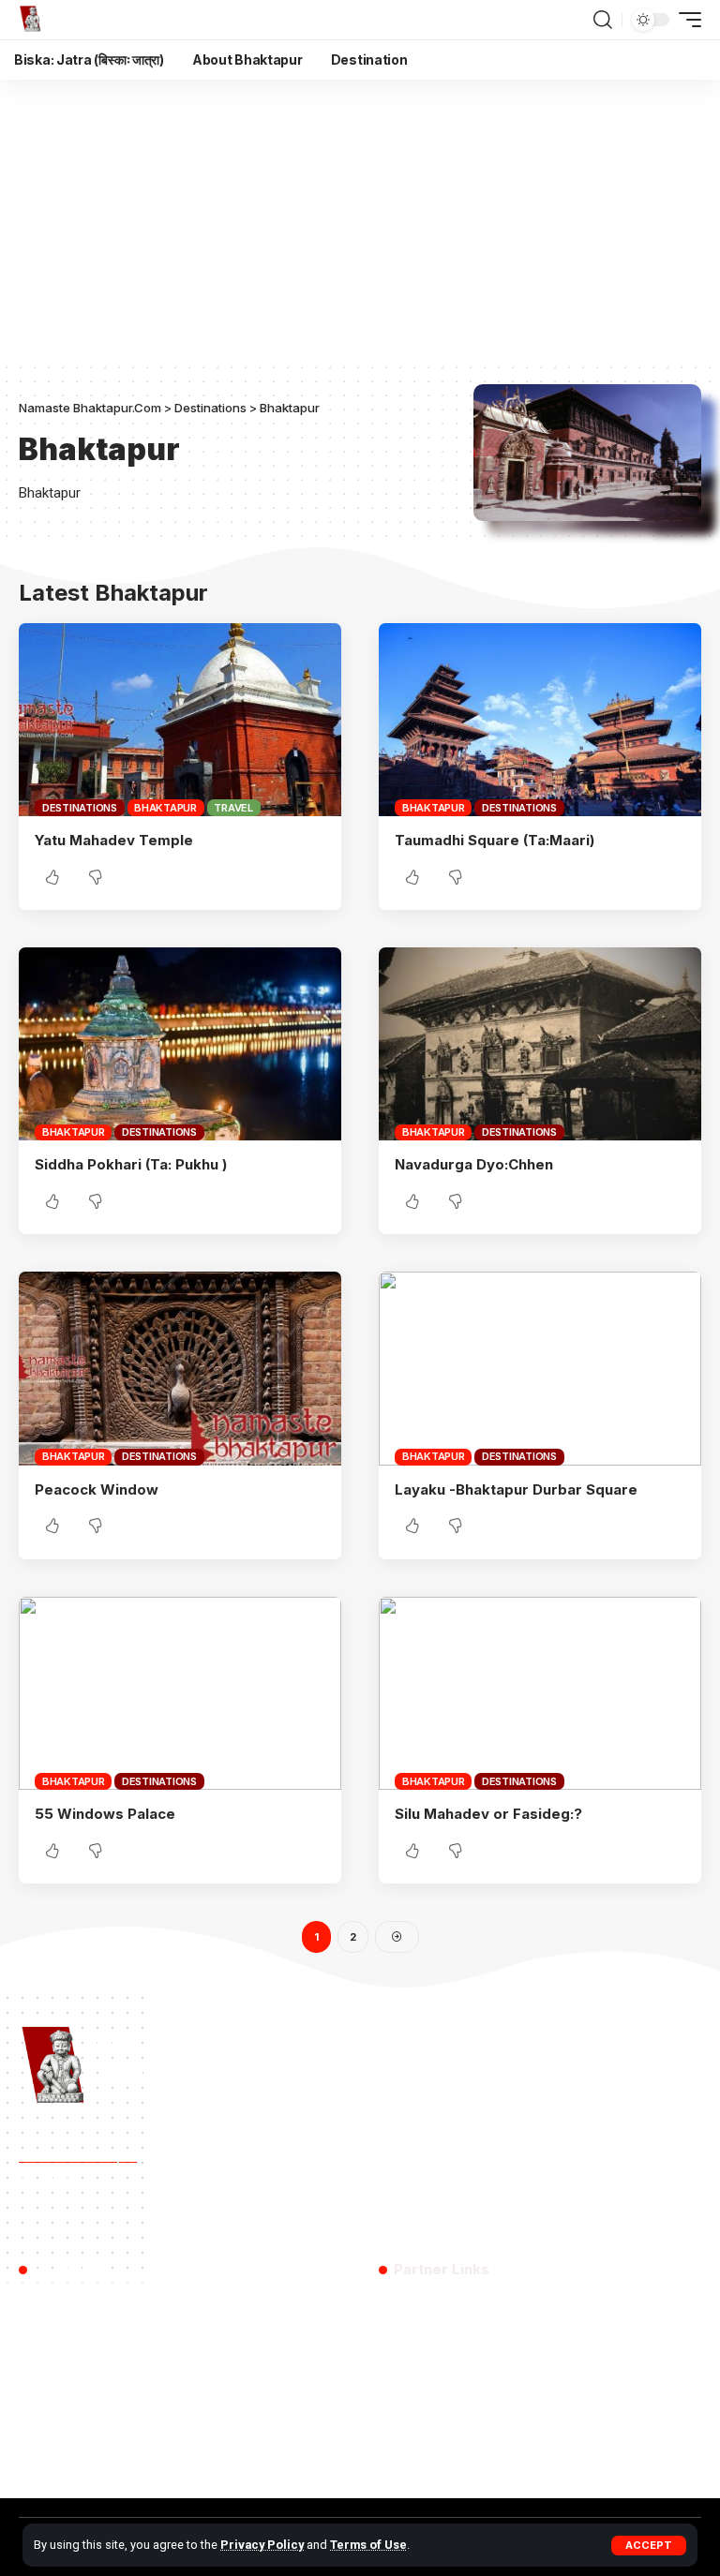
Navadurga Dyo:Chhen (474, 1164)
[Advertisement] (360, 220)
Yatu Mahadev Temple (114, 840)
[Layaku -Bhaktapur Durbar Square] (540, 1368)
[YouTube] (449, 2460)
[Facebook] (390, 2460)
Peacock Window (97, 1489)
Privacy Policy (262, 2545)
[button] (649, 2546)
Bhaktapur (165, 808)
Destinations (80, 808)
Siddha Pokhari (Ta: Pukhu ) (131, 1164)
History (116, 2215)
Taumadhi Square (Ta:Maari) (495, 840)
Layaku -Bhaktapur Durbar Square (516, 1489)
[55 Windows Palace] (180, 1693)
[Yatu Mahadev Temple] (180, 720)
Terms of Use (368, 2545)
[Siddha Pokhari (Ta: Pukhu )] (180, 1044)
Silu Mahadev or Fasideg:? (488, 1814)
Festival (320, 2215)
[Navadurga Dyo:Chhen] (540, 1044)
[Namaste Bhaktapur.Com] (58, 20)
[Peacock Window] (180, 1368)
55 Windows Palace (105, 1814)
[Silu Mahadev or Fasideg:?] (540, 1693)
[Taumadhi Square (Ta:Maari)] (540, 720)
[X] (417, 2460)
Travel (233, 808)
